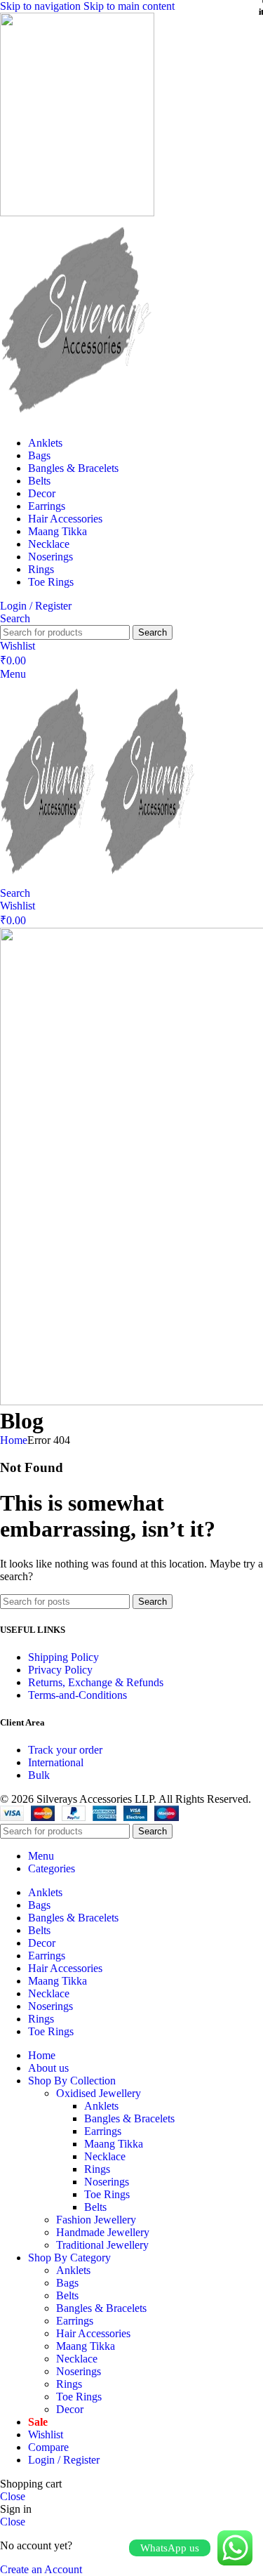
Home (14, 1440)
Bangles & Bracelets (129, 2118)
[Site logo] (77, 212)
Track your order (65, 1750)
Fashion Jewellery (96, 2220)
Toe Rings (107, 2194)
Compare (48, 2447)
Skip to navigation (42, 6)
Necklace (105, 2156)
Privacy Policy (60, 1670)
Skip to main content (129, 6)
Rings (97, 2169)
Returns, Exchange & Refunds (96, 1682)
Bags (67, 2283)
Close (13, 2496)
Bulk (39, 1775)
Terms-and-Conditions (77, 1695)
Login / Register (64, 2460)
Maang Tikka (114, 2144)
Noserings (107, 2182)
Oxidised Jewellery (99, 2093)
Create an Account (41, 2569)
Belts (95, 2207)
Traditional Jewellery (102, 2245)
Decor (70, 2409)
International (56, 1762)
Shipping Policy (63, 1657)
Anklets (101, 2106)
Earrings (103, 2131)
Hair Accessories (93, 2333)
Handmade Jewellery (103, 2232)
